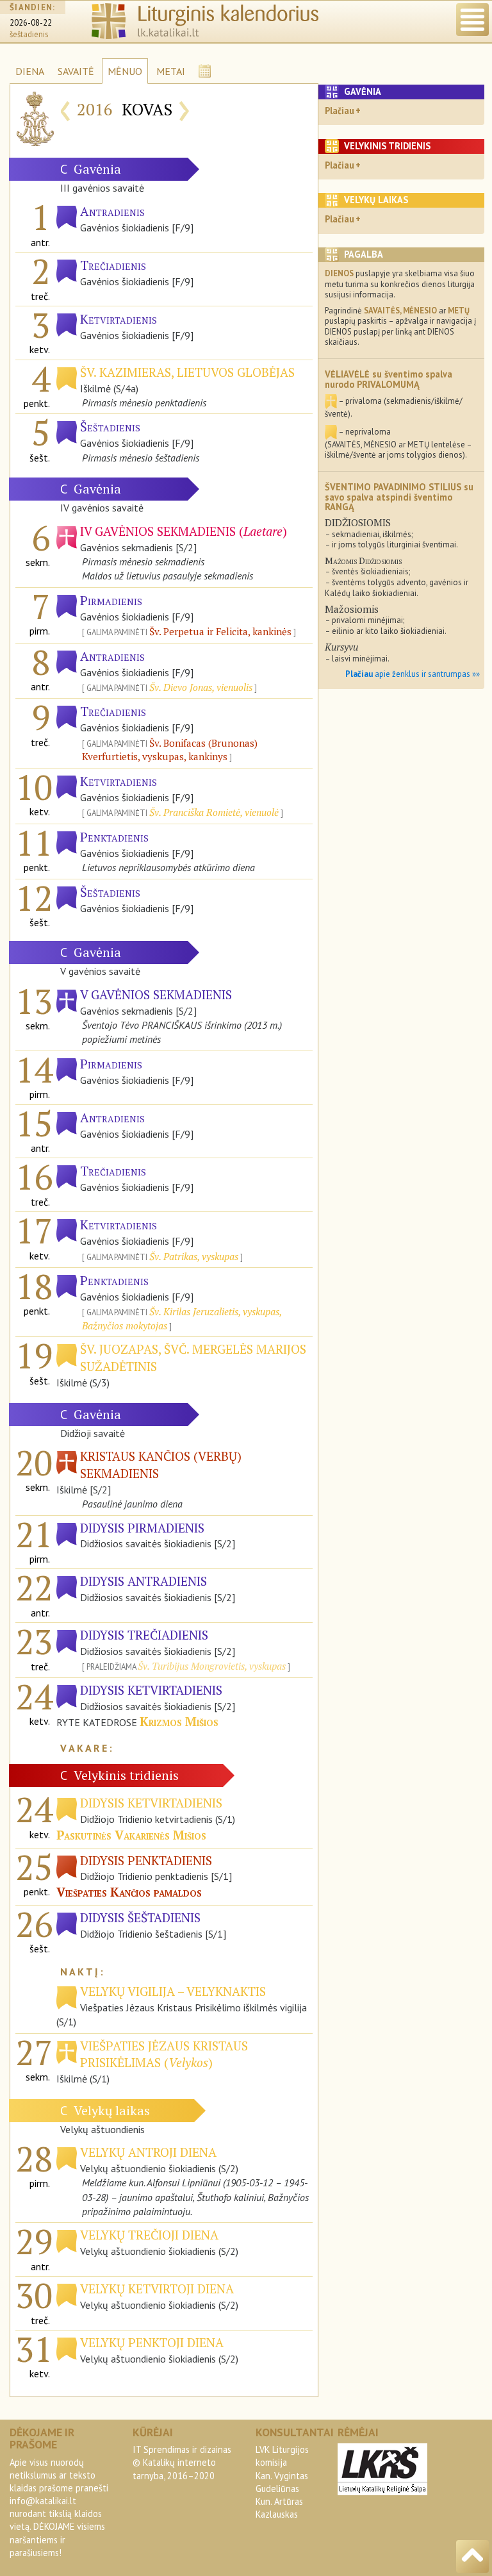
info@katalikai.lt (43, 2501)
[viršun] (472, 2556)
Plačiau (340, 111)
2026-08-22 (31, 23)
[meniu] (472, 20)
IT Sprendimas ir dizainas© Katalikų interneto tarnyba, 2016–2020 (182, 2462)
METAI (171, 71)
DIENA (30, 71)
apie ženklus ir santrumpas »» (413, 674)
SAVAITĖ (76, 71)
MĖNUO (125, 71)
